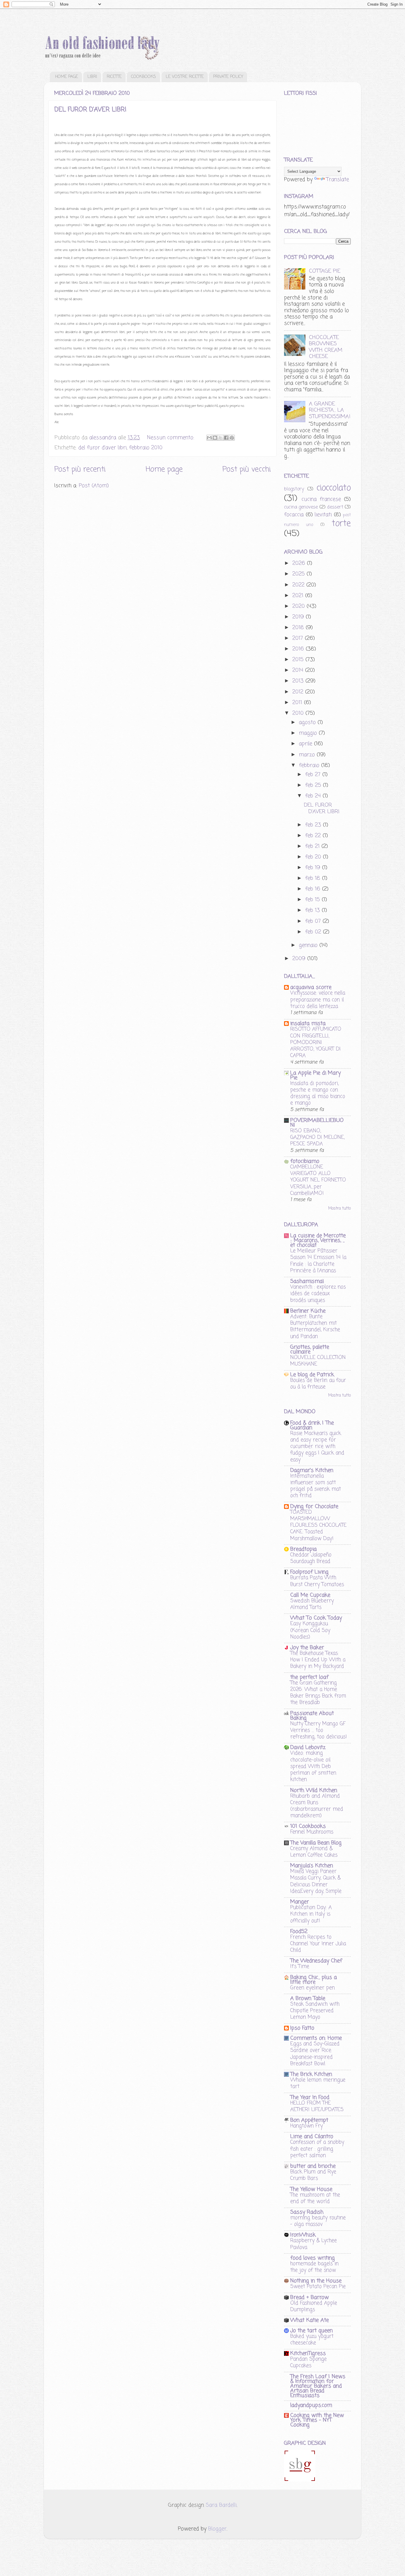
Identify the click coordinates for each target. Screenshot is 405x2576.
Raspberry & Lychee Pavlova (314, 2244)
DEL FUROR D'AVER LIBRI (90, 110)
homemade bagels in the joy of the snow (314, 2267)
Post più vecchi (247, 469)
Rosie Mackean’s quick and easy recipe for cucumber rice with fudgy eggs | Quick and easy (317, 1447)
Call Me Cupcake (310, 1595)
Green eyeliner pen (312, 1988)
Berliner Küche (308, 1311)
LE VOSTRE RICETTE (185, 77)
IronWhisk (303, 2235)
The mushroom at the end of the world (315, 2198)
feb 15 (313, 900)
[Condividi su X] (221, 438)
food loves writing (312, 2258)
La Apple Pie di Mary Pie (315, 1075)
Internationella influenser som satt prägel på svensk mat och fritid (316, 1486)
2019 (299, 617)
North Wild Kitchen (314, 1790)
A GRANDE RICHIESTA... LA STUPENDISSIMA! (330, 410)
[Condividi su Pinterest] (232, 438)
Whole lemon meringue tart (318, 2083)
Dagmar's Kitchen (312, 1470)
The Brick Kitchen (311, 2074)
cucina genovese (301, 507)
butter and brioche (313, 2166)
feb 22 (314, 836)
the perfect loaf (309, 1677)
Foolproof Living (309, 1572)
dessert (335, 507)
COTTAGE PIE (325, 271)
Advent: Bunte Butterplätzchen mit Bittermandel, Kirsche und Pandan (315, 1327)
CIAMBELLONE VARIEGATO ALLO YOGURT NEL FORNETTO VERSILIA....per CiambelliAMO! (318, 1180)
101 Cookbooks (308, 1826)
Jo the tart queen (311, 2331)
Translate (338, 180)
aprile (306, 744)
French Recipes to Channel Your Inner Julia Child (318, 1944)
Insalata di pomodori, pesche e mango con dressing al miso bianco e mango (318, 1093)
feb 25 (314, 785)
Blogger (217, 2529)
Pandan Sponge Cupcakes (308, 2362)
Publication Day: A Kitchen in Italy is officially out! (311, 1914)
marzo (308, 755)
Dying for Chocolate (314, 1507)
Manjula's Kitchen (312, 1866)
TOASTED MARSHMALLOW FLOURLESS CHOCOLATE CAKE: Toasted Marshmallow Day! (318, 1525)
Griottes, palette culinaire (310, 1349)
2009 (300, 959)
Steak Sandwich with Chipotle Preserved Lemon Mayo (315, 2011)
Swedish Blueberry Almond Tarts (312, 1604)
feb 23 (314, 825)
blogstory (294, 489)
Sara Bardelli (221, 2505)
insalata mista (308, 1024)
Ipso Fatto (302, 2028)
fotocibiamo (305, 1161)
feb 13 (313, 910)
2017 (299, 638)
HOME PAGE (67, 77)
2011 (298, 703)
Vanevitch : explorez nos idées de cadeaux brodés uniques (318, 1293)
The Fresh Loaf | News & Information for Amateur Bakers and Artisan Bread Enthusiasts (318, 2386)
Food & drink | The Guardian (312, 1425)
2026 (300, 563)
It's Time (300, 1966)
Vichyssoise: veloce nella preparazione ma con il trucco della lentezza (318, 1000)
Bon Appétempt (309, 2120)
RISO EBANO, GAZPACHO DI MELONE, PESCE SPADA (317, 1137)
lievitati (323, 515)
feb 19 (314, 868)
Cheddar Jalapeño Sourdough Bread (311, 1558)
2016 (299, 649)
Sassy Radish (307, 2212)
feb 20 (314, 857)
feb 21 (313, 846)
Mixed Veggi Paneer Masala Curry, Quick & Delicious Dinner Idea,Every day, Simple (316, 1881)
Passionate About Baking (312, 1716)
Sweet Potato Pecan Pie (318, 2286)
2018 (299, 628)
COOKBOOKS (143, 77)
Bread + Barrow (310, 2297)
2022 (299, 585)
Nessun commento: (172, 438)
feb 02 (314, 932)
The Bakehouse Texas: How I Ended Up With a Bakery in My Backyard (318, 1660)
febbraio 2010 (146, 448)
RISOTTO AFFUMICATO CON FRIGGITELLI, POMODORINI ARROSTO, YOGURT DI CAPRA (316, 1042)
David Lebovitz (308, 1747)
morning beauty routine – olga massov (318, 2221)
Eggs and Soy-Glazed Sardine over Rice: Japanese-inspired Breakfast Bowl (315, 2054)
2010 (299, 713)
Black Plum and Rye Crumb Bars (313, 2175)
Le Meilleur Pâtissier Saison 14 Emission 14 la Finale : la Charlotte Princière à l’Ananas (318, 1261)
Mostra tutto (339, 1209)
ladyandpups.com (311, 2405)
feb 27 (314, 775)
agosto (308, 722)
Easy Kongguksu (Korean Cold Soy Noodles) (310, 1630)
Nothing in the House (316, 2281)
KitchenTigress (308, 2353)
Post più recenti (80, 469)
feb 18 (314, 878)
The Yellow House (311, 2189)
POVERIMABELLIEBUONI (317, 1123)
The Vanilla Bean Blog (316, 1843)
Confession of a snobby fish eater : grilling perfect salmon (317, 2149)
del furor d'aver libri (102, 448)
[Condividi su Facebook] (226, 438)
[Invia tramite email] (209, 438)
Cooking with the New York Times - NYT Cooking (317, 2420)
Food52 (299, 1931)
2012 (299, 692)
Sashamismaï (307, 1281)
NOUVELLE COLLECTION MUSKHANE (318, 1361)
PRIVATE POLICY (228, 77)
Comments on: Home (316, 2038)
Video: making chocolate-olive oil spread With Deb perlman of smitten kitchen (313, 1766)
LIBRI (92, 77)
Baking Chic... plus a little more (314, 1980)
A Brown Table (308, 1998)
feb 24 (314, 796)
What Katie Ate (310, 2320)
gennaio (309, 945)
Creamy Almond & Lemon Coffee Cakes (314, 1852)
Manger (300, 1902)
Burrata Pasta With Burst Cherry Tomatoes (317, 1581)
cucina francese (321, 499)
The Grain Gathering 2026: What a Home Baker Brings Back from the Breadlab (318, 1693)
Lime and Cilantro (312, 2137)
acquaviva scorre (311, 987)
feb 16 (314, 889)
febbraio (310, 765)
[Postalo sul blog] (215, 438)
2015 (299, 660)
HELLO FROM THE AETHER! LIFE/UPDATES (317, 2106)
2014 (299, 670)
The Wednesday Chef (316, 1961)
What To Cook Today (316, 1618)
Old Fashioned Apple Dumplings (314, 2306)
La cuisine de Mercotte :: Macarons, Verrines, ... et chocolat (318, 1240)
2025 (299, 574)
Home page (164, 469)
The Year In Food (310, 2097)
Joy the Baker (307, 1648)
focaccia (294, 515)
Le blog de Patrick (312, 1375)
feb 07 (314, 921)
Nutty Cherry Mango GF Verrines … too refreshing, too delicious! (319, 1730)
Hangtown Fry (307, 2126)
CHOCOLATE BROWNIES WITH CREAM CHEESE (326, 347)
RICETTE (114, 77)
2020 (299, 606)
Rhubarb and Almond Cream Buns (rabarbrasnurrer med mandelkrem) (317, 1806)
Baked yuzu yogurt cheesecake (312, 2340)
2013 (299, 681)
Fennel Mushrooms (312, 1832)
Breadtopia (303, 1549)
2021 (299, 596)
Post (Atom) (94, 486)
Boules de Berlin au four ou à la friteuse (318, 1384)
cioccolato (334, 488)
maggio (309, 733)
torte (341, 524)
